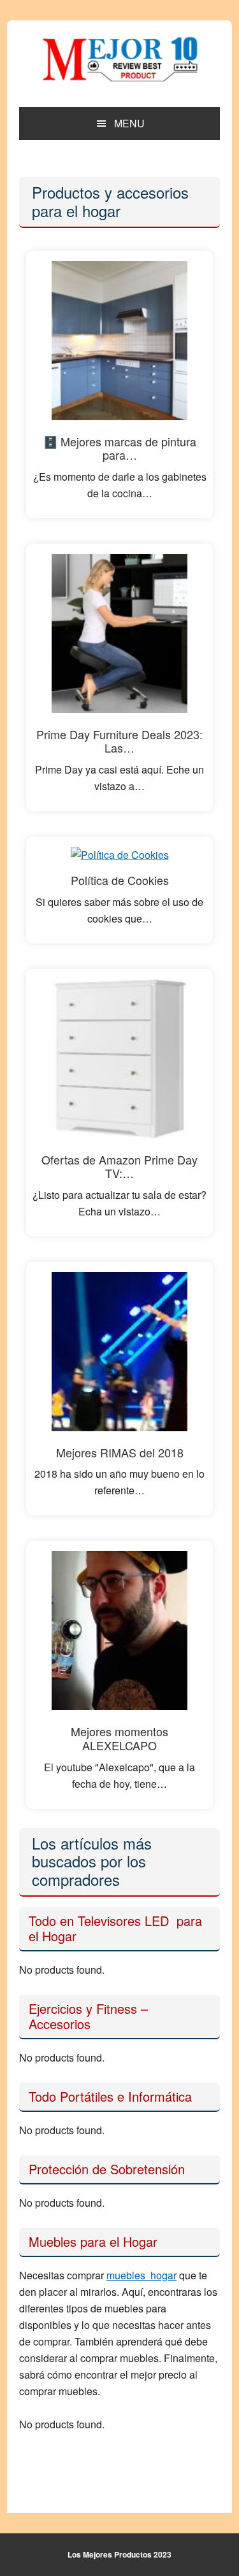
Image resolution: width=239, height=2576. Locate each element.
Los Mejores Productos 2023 (119, 2554)
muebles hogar (141, 2275)
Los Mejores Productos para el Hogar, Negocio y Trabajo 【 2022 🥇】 (120, 59)
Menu (129, 123)
